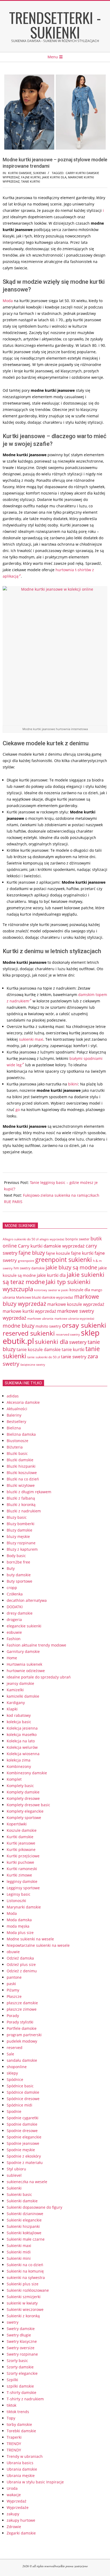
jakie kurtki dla (54, 177)
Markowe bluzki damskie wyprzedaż (45, 1297)
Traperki (14, 2437)
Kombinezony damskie (27, 1773)
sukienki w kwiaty (22, 2303)
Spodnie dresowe (22, 2131)
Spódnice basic (20, 2086)
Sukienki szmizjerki (24, 2297)
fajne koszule (58, 1253)
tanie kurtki (31, 181)
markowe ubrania (40, 1318)
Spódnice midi (19, 2105)
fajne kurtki (31, 177)
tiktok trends (18, 2412)
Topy (11, 2418)
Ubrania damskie (22, 2469)
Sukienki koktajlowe (24, 2233)
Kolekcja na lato (21, 1741)
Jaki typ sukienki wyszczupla (47, 1285)
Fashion (14, 1639)
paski (11, 1984)
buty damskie (19, 1575)
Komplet (14, 1779)
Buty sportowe (19, 1581)
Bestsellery (16, 1421)
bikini (73, 1084)
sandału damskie (22, 2060)
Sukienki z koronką (23, 2316)
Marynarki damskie (24, 1907)
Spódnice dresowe (23, 2099)
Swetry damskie (21, 2329)
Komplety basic (20, 1786)
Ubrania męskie (21, 2476)
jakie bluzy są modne (71, 1267)
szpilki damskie (20, 2386)
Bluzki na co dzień (23, 1479)
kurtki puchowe (20, 1862)
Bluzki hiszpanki (21, 1466)
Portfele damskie (22, 2028)
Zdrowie (14, 2527)
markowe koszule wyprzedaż (76, 1304)
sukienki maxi (31, 1039)
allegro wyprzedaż (52, 1239)
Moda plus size (20, 1933)
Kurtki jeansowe (21, 1843)
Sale (10, 2054)
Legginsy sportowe (23, 1888)
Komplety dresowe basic (28, 1805)
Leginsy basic (19, 1894)
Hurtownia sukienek (24, 1664)
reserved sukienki (29, 1333)
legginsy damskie (22, 1881)
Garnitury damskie (23, 1651)
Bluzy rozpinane (21, 1543)
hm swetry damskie (29, 1268)
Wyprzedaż (17, 2501)
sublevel (14, 2175)
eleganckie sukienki (24, 1626)
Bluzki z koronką (21, 1505)
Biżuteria (15, 1447)
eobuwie (14, 1632)
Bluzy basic (17, 1517)
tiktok (11, 2405)
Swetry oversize (21, 2348)
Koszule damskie (22, 1830)
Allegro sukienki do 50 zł (21, 1239)
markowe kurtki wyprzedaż (29, 1311)
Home (12, 1658)
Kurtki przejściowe (23, 1856)
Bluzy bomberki (21, 1524)
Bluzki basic (17, 1453)
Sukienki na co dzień (25, 2265)
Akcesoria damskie (23, 1402)
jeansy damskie (20, 1683)
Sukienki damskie (22, 2201)
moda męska (18, 1926)
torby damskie (19, 2424)
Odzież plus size (21, 1964)
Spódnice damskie (23, 2092)
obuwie (13, 1952)
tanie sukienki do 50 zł (44, 1357)
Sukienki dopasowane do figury (34, 2207)
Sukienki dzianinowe (25, 2214)
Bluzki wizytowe (21, 1485)
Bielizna (14, 1428)
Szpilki (12, 2380)
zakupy (13, 2514)
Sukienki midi (19, 2252)
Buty (11, 1568)
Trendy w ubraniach (25, 2456)
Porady (13, 2016)
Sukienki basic (19, 2194)
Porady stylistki (20, 2022)
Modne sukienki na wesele (30, 1939)
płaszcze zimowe (22, 2009)
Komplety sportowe (24, 1818)
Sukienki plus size (23, 2284)
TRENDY (14, 2444)
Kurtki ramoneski (22, 1869)
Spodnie (14, 2111)
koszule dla (80, 1290)
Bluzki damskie (20, 1460)
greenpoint (26, 1261)
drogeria (14, 1620)
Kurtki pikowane (21, 1849)
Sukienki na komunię (25, 2271)
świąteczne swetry (33, 1365)
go (18, 1110)
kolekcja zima (19, 1760)
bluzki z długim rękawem (29, 1492)
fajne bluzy (32, 1253)
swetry (13, 2322)
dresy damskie (20, 1613)
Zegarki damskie (21, 2533)
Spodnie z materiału (25, 2163)
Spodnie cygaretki (23, 2118)
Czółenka (15, 1594)
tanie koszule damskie (39, 1349)
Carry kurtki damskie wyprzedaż (51, 1246)
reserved (15, 2048)
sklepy (12, 2073)
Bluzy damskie (19, 1530)
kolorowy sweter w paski (51, 1290)
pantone (14, 1977)
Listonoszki (16, 1901)
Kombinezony (19, 1766)
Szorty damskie (20, 2367)
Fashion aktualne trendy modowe (36, 1645)
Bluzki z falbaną (21, 1498)
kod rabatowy (19, 1715)
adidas (13, 1396)
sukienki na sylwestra (26, 2277)
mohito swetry (48, 1326)
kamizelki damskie (23, 1696)
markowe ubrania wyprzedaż (74, 1318)
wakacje (14, 2495)
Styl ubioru (16, 2169)
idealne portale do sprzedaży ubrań (39, 1677)
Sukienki (40, 173)
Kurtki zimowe (19, 1875)
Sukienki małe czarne (26, 2239)
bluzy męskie (18, 1536)
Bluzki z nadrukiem (24, 1511)
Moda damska (19, 1920)
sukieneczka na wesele (27, 2182)
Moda (8, 301)
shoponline (17, 2067)
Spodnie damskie (22, 2124)
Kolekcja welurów (22, 1747)
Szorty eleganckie (22, 2373)
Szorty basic (17, 2361)
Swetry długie (19, 2335)
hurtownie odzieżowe (26, 1671)
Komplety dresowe (23, 1798)
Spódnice (15, 2079)
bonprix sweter (77, 1239)
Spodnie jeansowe (23, 2143)
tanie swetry (74, 1357)
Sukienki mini (19, 2258)
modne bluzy (19, 1326)
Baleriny (14, 1415)
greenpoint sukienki (64, 1260)
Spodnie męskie (21, 2150)
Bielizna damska (21, 1434)
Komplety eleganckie (25, 1811)
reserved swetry (68, 1334)
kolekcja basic (19, 1722)
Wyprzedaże (18, 2507)
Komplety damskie (23, 1792)
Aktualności (17, 1409)
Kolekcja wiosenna (23, 1754)
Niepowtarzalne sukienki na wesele (38, 1945)
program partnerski (24, 2035)
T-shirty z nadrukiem (25, 2399)
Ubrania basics (20, 2463)
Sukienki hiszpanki (23, 2226)
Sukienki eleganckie (24, 2220)
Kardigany (16, 1703)
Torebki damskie (21, 2431)
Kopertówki (17, 1824)
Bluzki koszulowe (22, 1473)
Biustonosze (17, 1441)
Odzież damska (20, 1958)
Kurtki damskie (20, 173)
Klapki (12, 1709)
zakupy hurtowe (21, 2520)
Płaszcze (14, 1996)
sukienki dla (52, 1342)
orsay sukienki (84, 1325)
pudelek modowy (22, 2041)
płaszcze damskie (22, 2003)
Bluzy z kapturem (22, 1549)
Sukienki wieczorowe (25, 2309)
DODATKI (15, 1607)
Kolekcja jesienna (22, 1728)
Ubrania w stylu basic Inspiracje (35, 2482)
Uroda (12, 2488)
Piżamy (13, 1990)
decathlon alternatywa (27, 1600)
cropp (12, 1588)
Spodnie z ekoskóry (24, 2156)
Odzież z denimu (22, 1971)
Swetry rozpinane (22, 2354)
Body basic (16, 1556)
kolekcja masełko (22, 1735)
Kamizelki (15, 1690)
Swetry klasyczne (22, 2341)
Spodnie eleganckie (24, 2137)
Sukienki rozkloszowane (28, 2290)
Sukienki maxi (19, 2246)
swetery (78, 1342)
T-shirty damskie (21, 2392)
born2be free (18, 1562)
